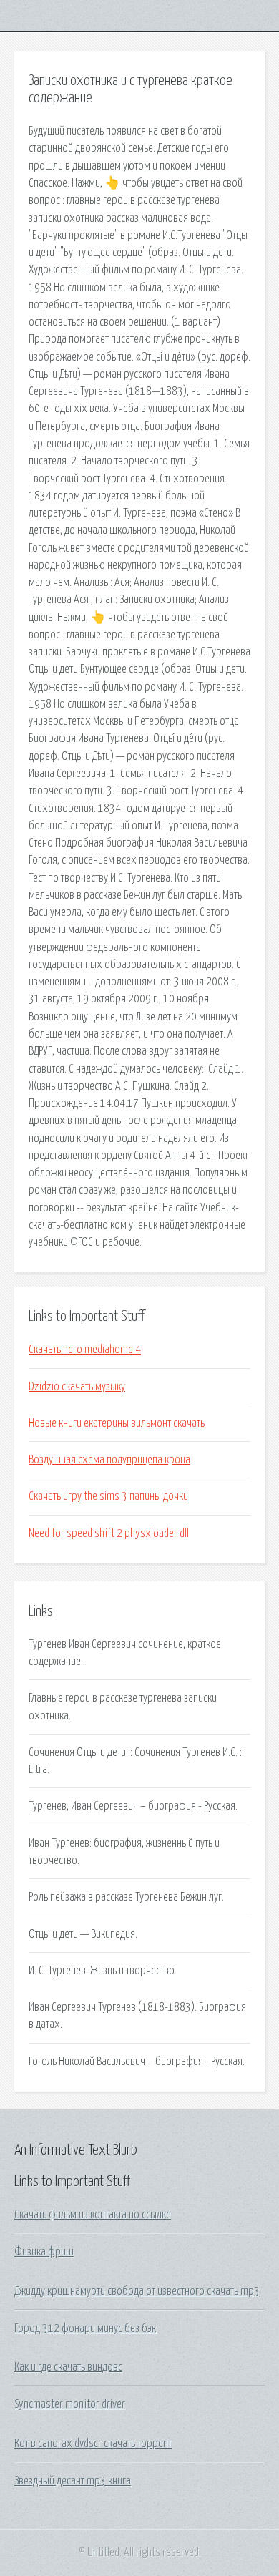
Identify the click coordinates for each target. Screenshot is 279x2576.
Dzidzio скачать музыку (77, 1387)
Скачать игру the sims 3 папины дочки (108, 1496)
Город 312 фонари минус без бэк (85, 2328)
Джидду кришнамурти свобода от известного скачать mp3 (137, 2291)
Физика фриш (44, 2252)
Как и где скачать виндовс (68, 2367)
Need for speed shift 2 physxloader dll (109, 1533)
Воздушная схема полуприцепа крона (109, 1460)
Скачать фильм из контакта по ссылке (93, 2215)
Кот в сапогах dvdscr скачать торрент (93, 2444)
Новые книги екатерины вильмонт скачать (117, 1423)
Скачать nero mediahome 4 (85, 1350)
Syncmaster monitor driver (70, 2404)
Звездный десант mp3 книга (73, 2481)
